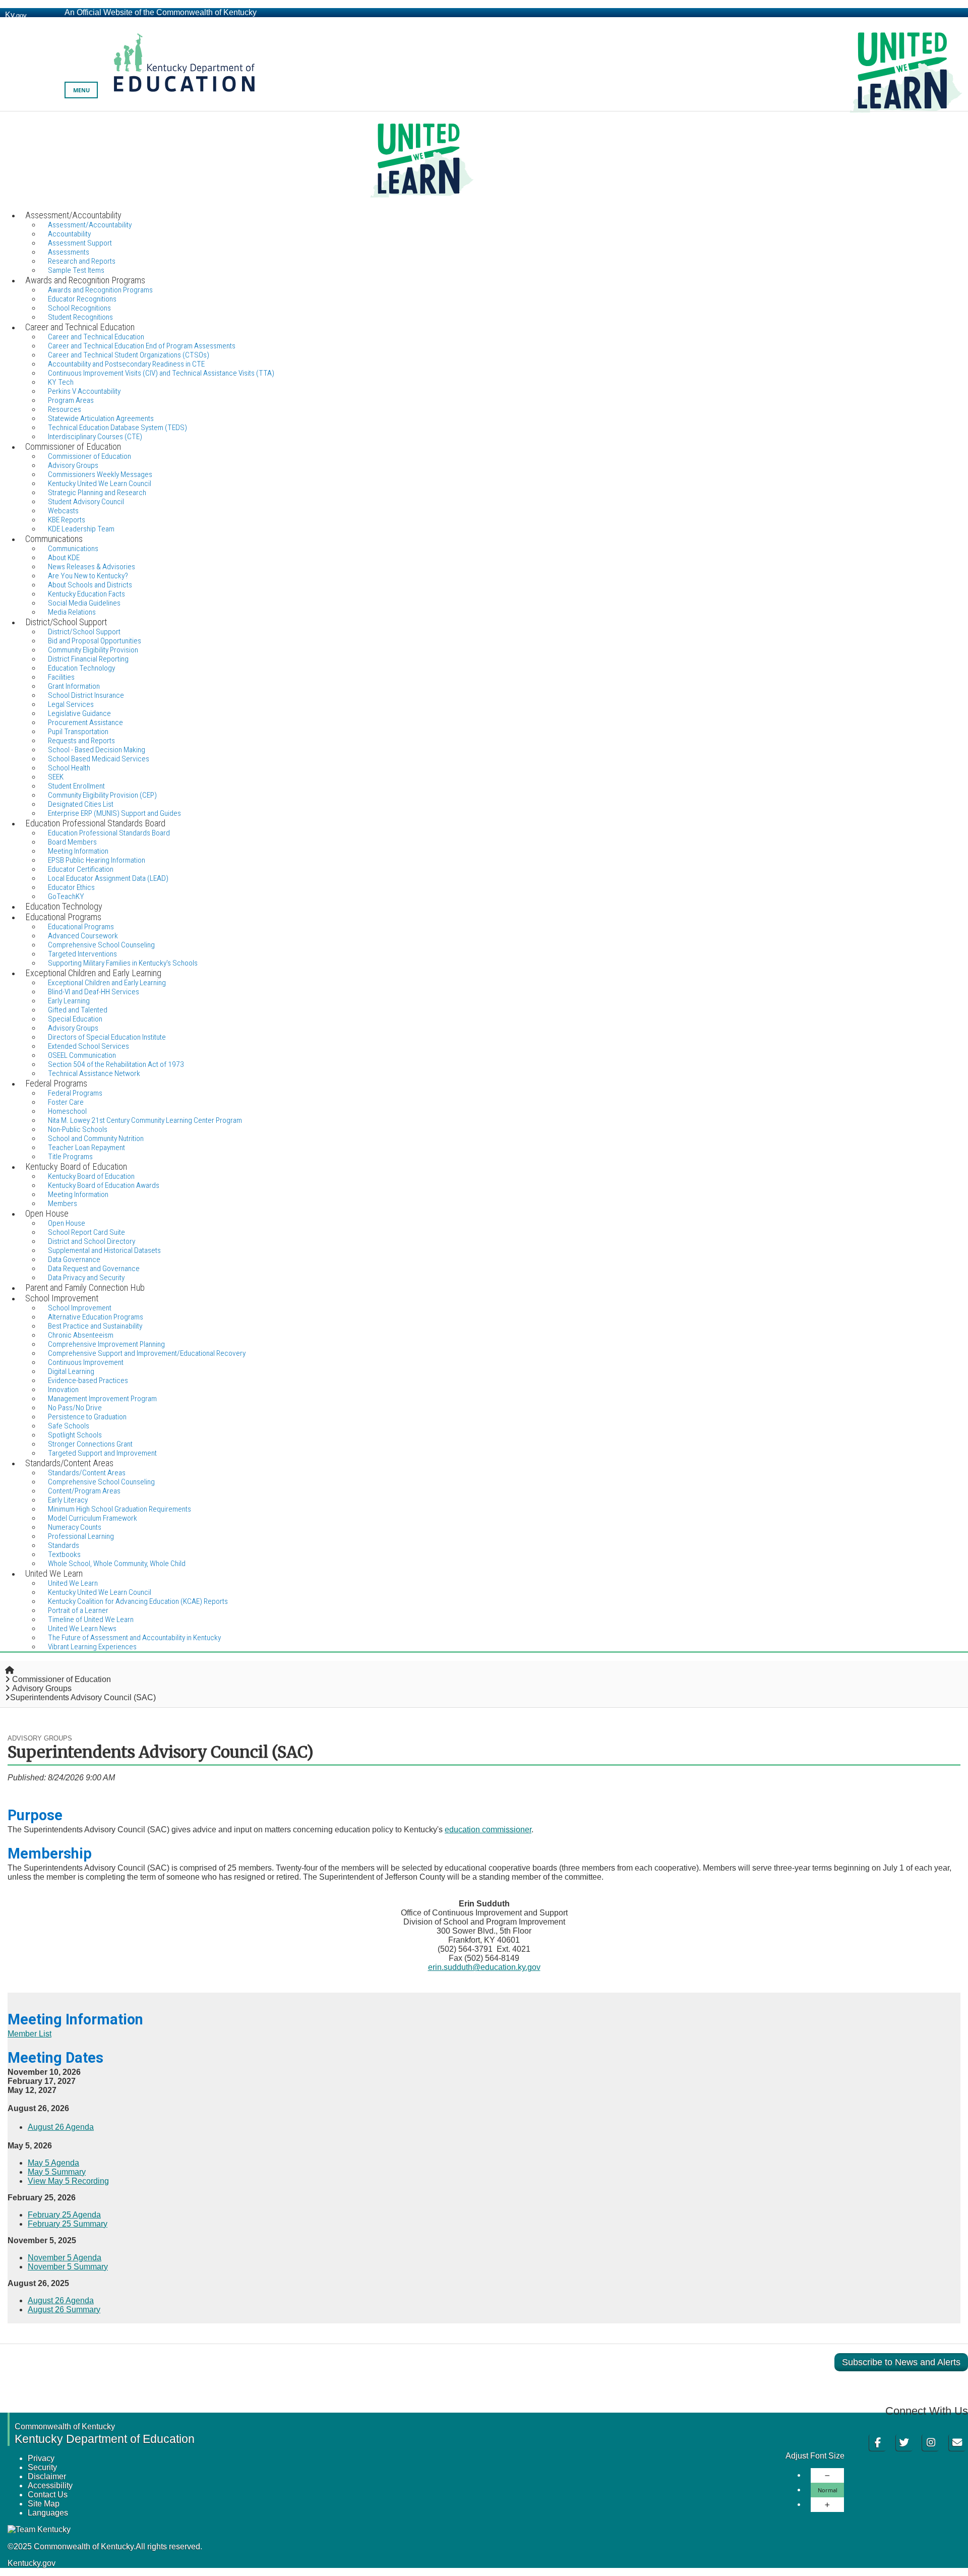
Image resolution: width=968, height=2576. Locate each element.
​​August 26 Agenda (61, 2300)
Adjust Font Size (815, 2456)
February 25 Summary (68, 2224)
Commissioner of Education (62, 1679)
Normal (828, 2490)
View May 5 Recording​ (68, 2181)
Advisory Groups (42, 1688)
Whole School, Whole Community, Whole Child (117, 1564)
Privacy (41, 2458)
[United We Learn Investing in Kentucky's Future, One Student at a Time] (484, 161)
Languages (48, 2513)
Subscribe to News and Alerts (901, 2362)
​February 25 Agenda (64, 2215)
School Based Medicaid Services (99, 759)
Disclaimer (47, 2476)
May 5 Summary (57, 2172)
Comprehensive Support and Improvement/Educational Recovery (147, 1353)
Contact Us (48, 2495)
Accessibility (50, 2485)
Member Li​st (29, 2034)
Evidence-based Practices (88, 1381)
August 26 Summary (64, 2310)
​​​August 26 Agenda (61, 2127)
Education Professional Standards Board (109, 833)
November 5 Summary (68, 2267)
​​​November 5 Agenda (65, 2258)
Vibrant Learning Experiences (92, 1647)
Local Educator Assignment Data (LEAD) (108, 878)
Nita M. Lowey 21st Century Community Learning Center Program (145, 1120)
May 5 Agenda (53, 2163)
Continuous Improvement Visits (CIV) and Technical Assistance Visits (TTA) (161, 373)
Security (42, 2467)
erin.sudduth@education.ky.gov (484, 1967)
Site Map (44, 2504)
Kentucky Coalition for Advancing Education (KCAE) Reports (138, 1601)
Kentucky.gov (32, 2563)
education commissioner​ (488, 1830)
